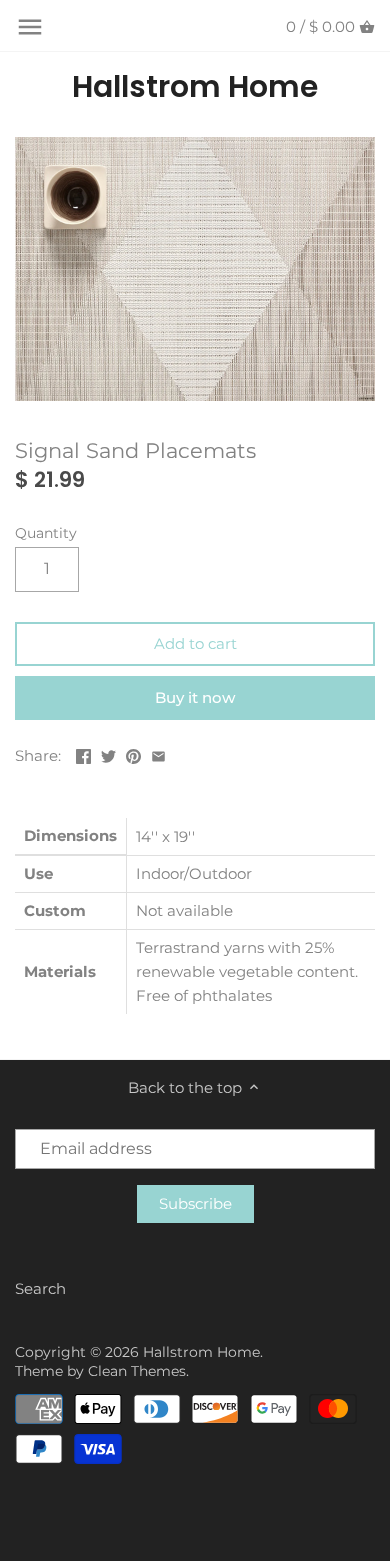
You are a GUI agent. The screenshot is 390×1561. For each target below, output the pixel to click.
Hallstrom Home (195, 87)
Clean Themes (137, 1371)
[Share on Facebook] (83, 753)
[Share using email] (158, 753)
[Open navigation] (30, 27)
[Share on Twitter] (108, 753)
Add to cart (195, 643)
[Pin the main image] (133, 753)
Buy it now (195, 697)
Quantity (46, 533)
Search (40, 1288)
